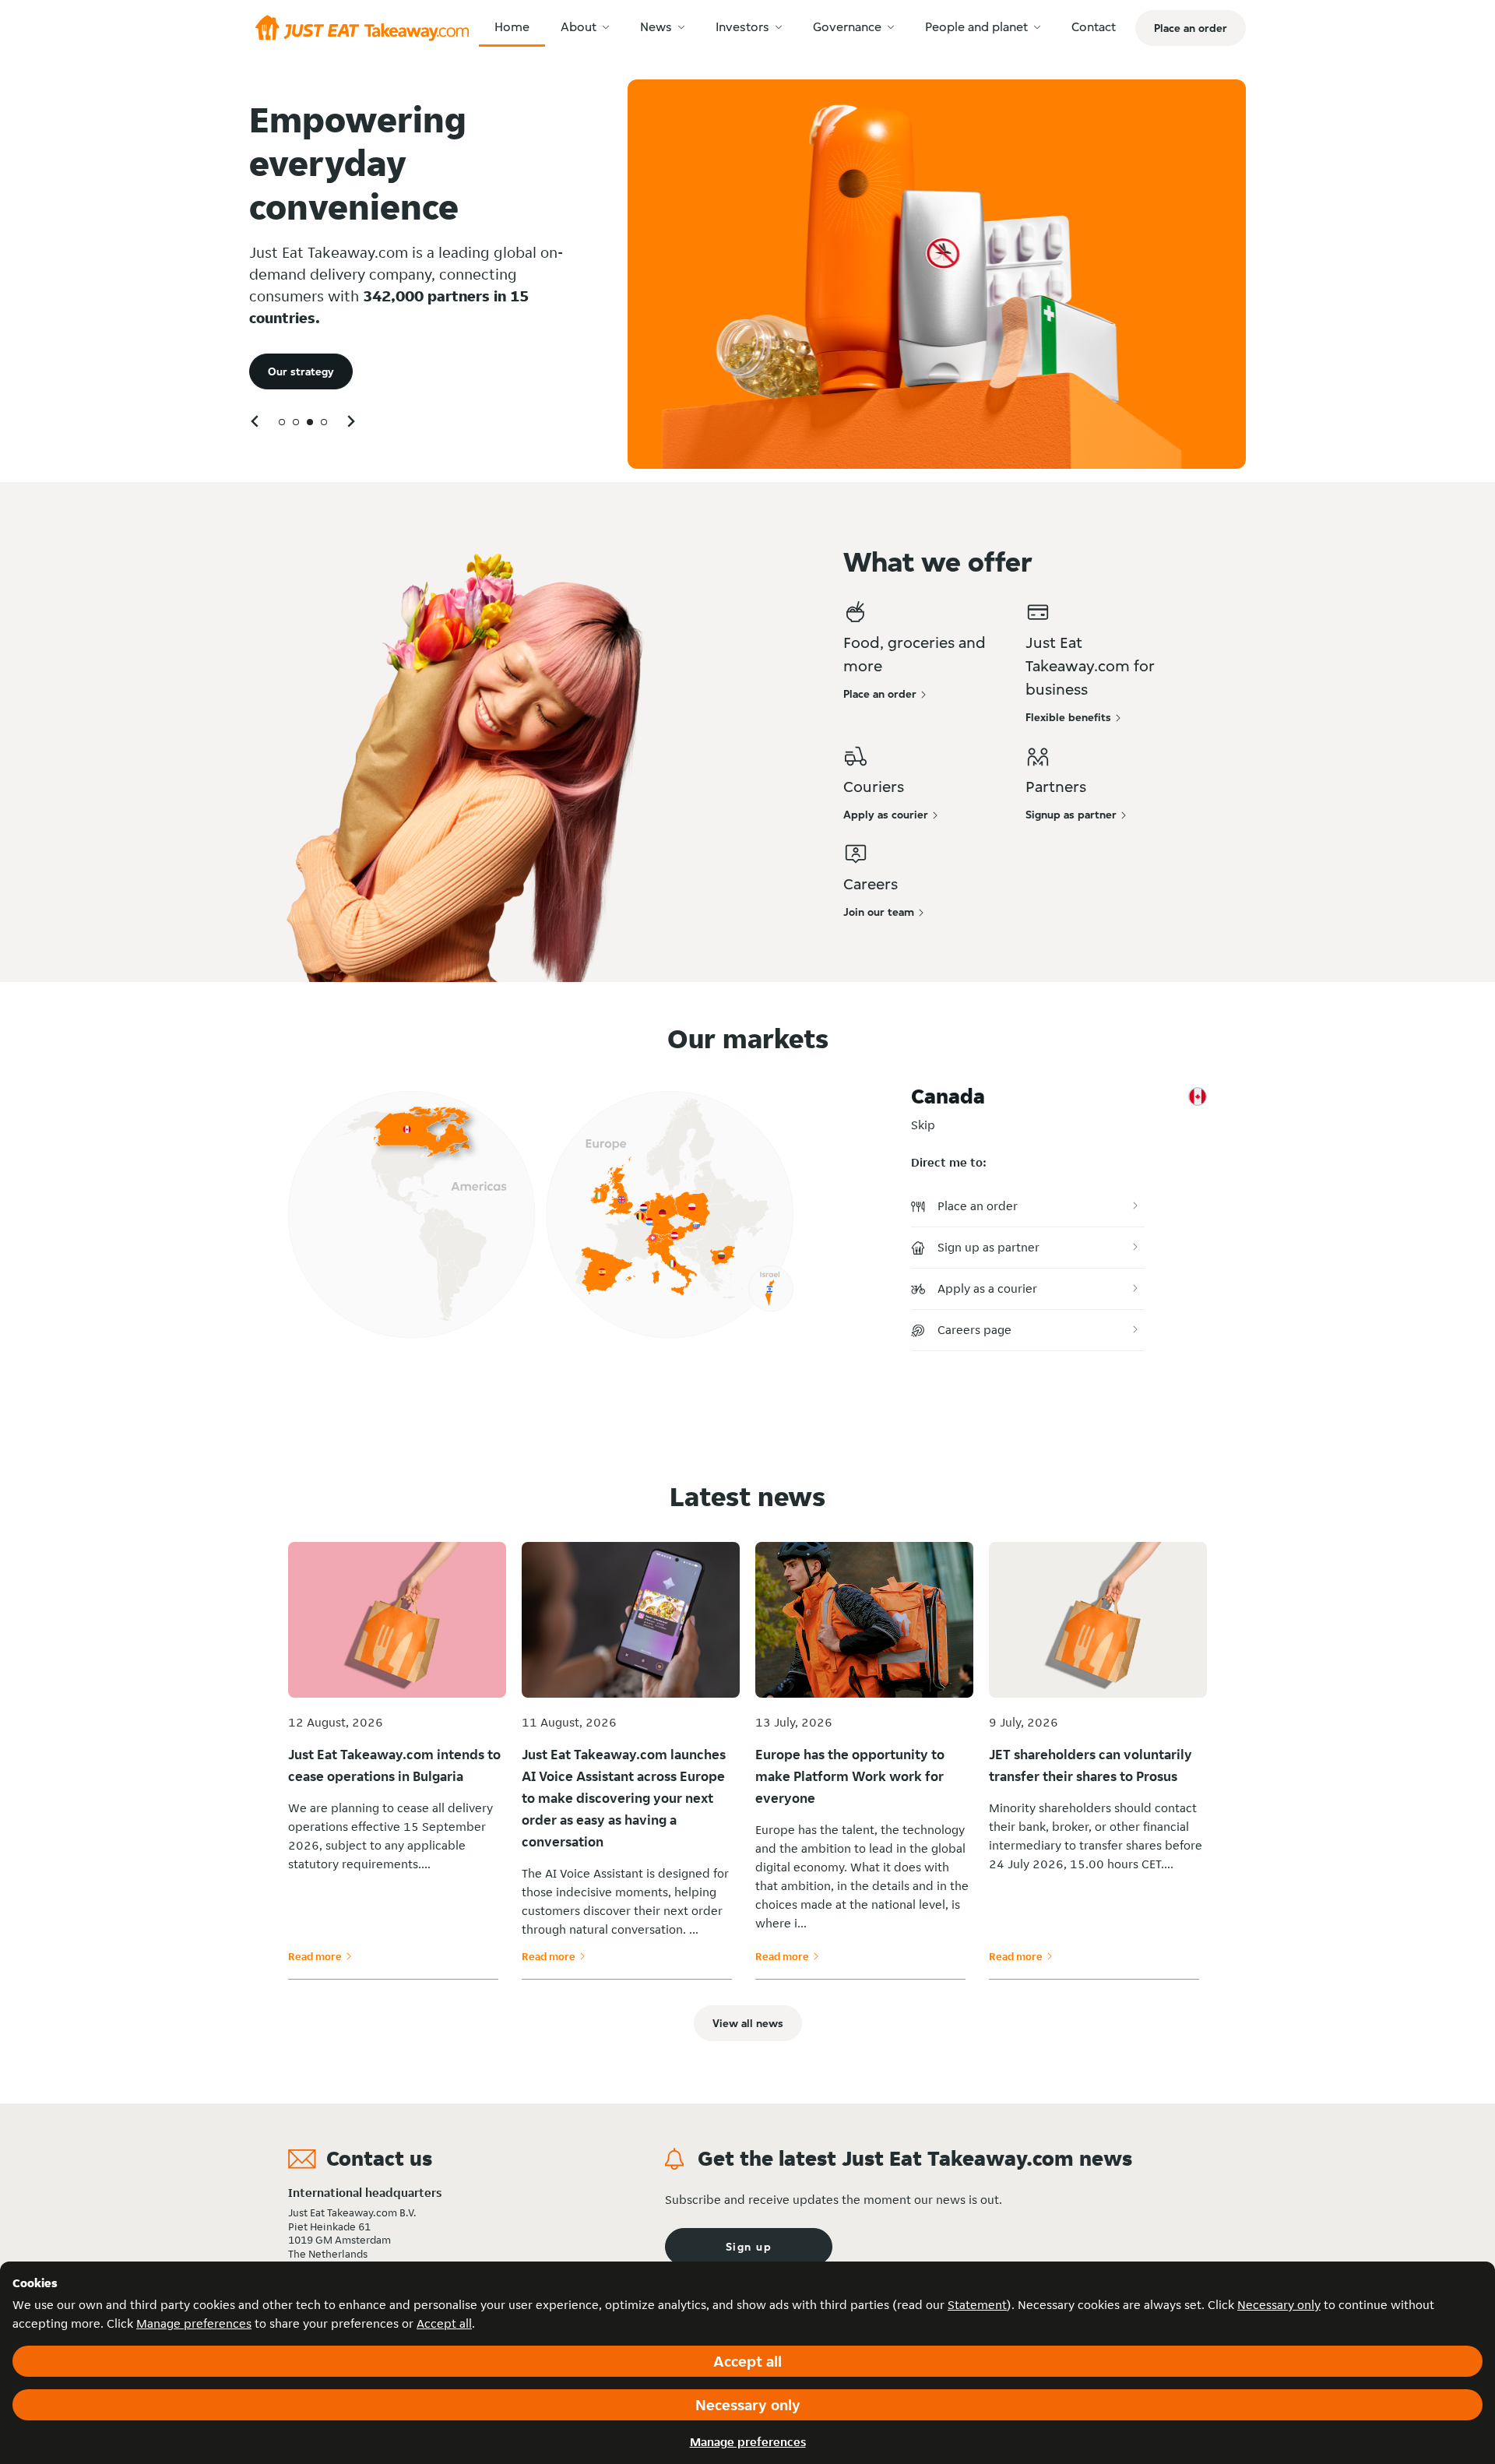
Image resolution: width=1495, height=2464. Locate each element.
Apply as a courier (987, 1288)
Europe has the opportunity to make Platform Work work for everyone (850, 1776)
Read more (320, 1956)
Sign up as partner (988, 1247)
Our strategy (301, 371)
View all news (748, 2023)
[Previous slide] (255, 421)
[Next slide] (350, 421)
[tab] (282, 422)
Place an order (978, 1206)
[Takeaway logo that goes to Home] (362, 28)
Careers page (974, 1330)
